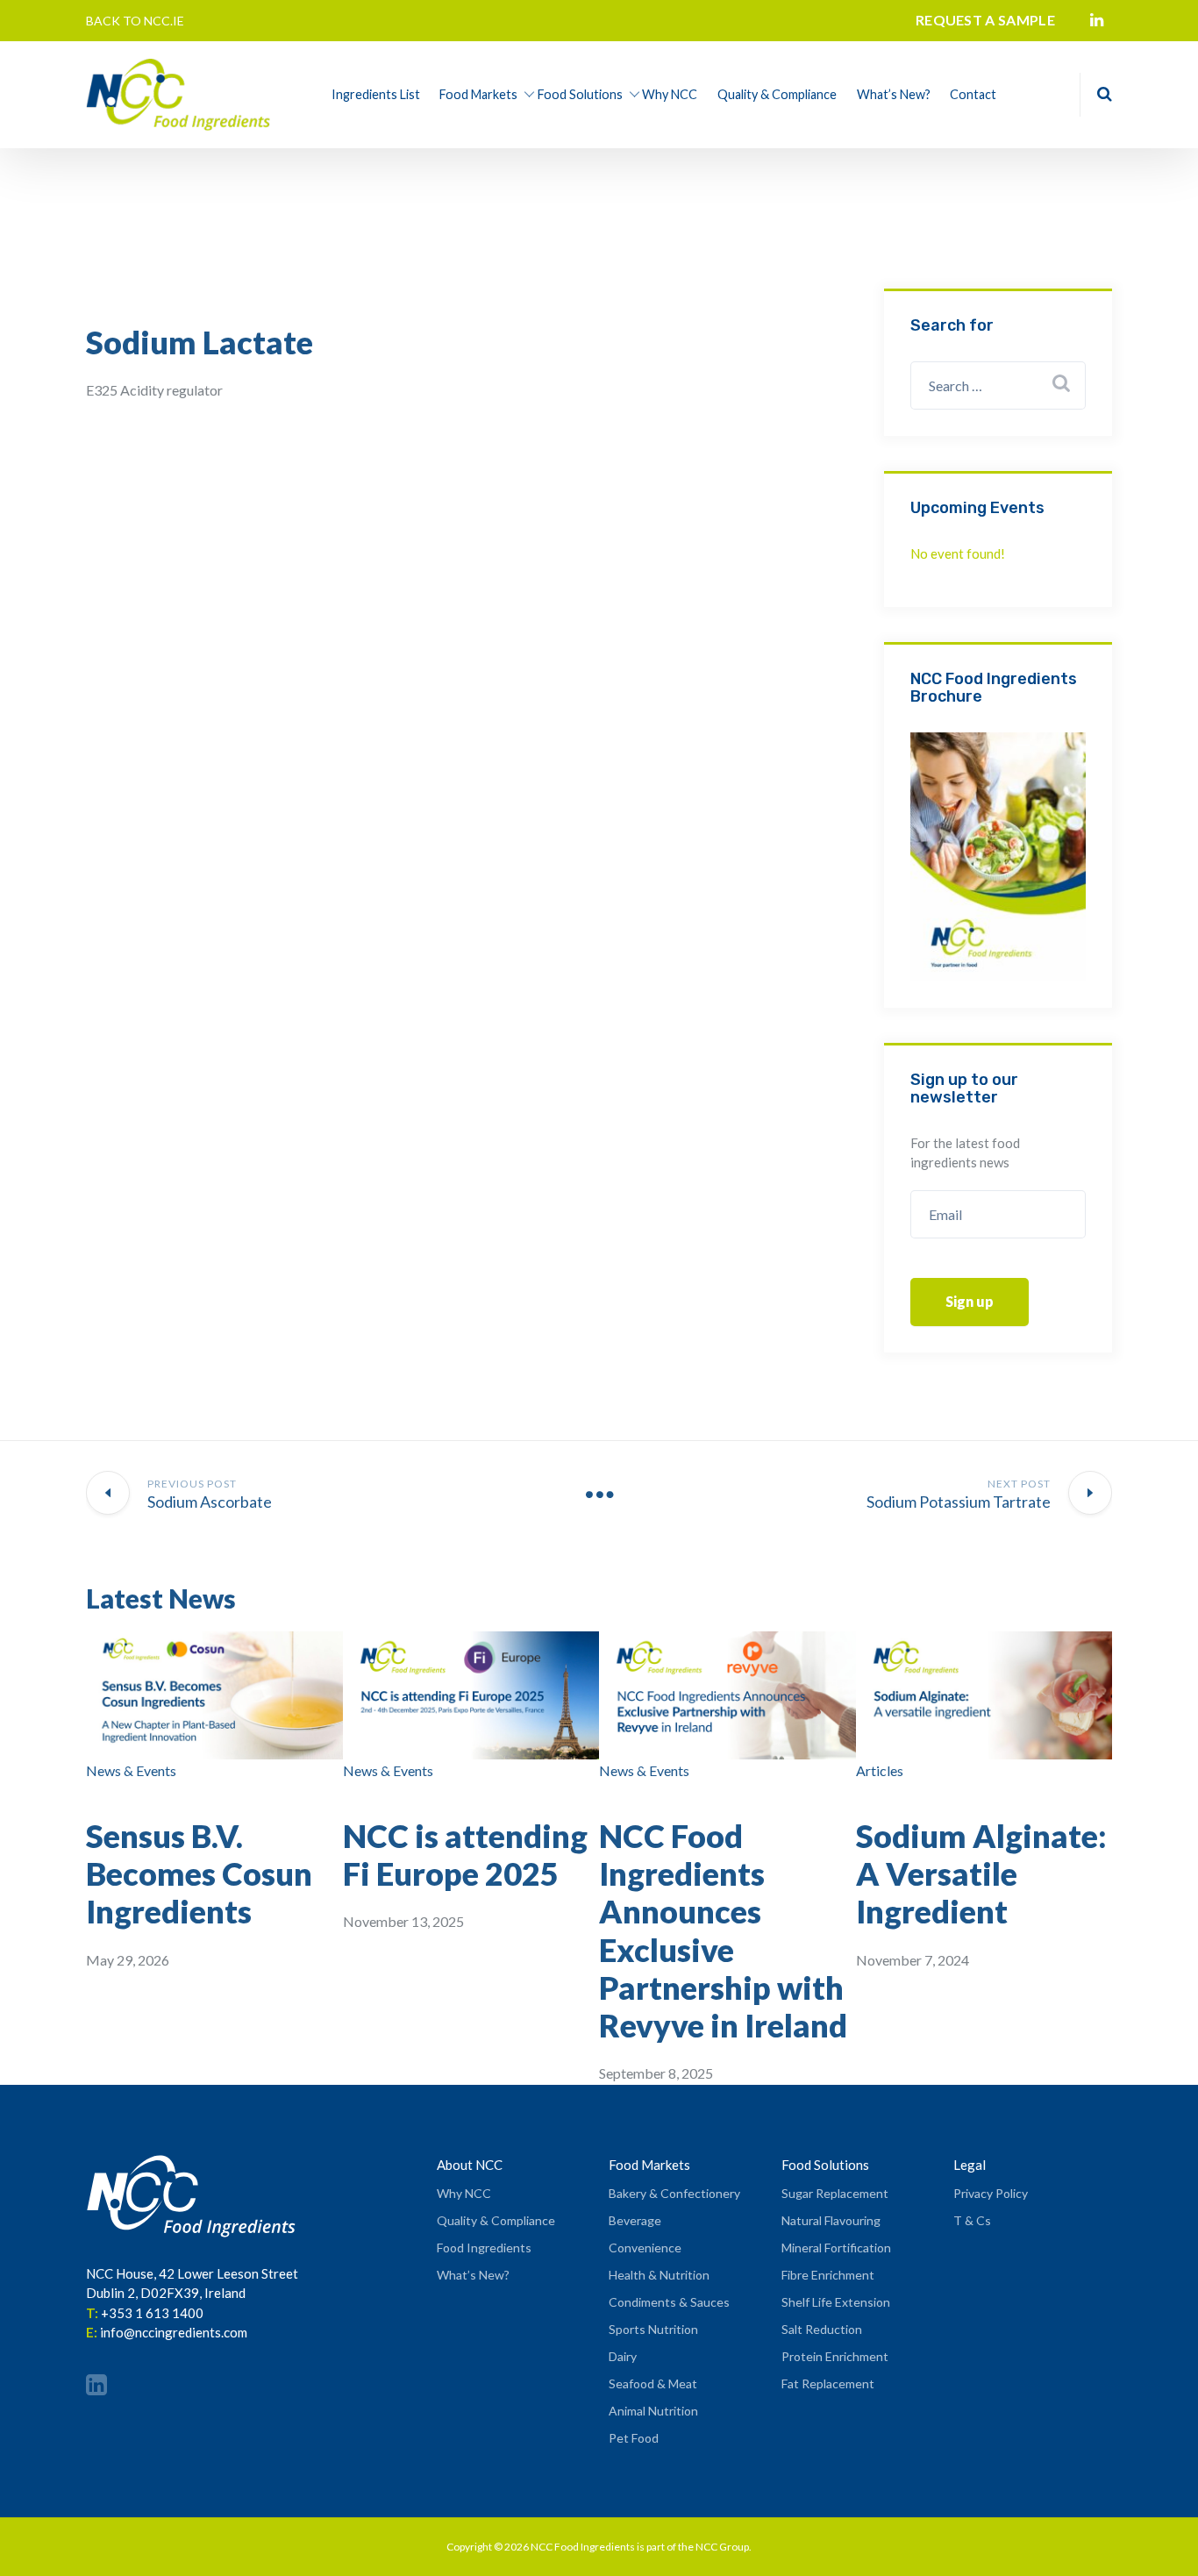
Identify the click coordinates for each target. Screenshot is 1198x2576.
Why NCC (670, 94)
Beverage (635, 2220)
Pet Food (634, 2438)
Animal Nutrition (653, 2411)
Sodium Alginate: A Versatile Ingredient (981, 1873)
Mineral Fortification (836, 2248)
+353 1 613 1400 (152, 2313)
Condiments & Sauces (669, 2302)
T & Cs (972, 2220)
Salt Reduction (822, 2329)
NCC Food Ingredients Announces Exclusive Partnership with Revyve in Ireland (723, 1930)
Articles (880, 1770)
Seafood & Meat (653, 2383)
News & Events (131, 1770)
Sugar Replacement (835, 2193)
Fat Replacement (828, 2383)
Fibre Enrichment (828, 2275)
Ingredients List (376, 94)
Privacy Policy (991, 2193)
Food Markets (478, 94)
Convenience (645, 2248)
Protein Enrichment (835, 2356)
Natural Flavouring (831, 2220)
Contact (973, 94)
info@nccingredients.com (174, 2332)
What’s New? (894, 94)
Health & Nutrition (659, 2275)
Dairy (623, 2356)
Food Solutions (580, 94)
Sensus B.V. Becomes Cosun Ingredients (199, 1873)
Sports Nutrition (653, 2329)
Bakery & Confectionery (674, 2193)
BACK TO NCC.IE (135, 21)
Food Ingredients (484, 2248)
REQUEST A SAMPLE (985, 20)
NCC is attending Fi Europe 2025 (465, 1855)
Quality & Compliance (777, 94)
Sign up (970, 1301)
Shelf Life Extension (836, 2302)
